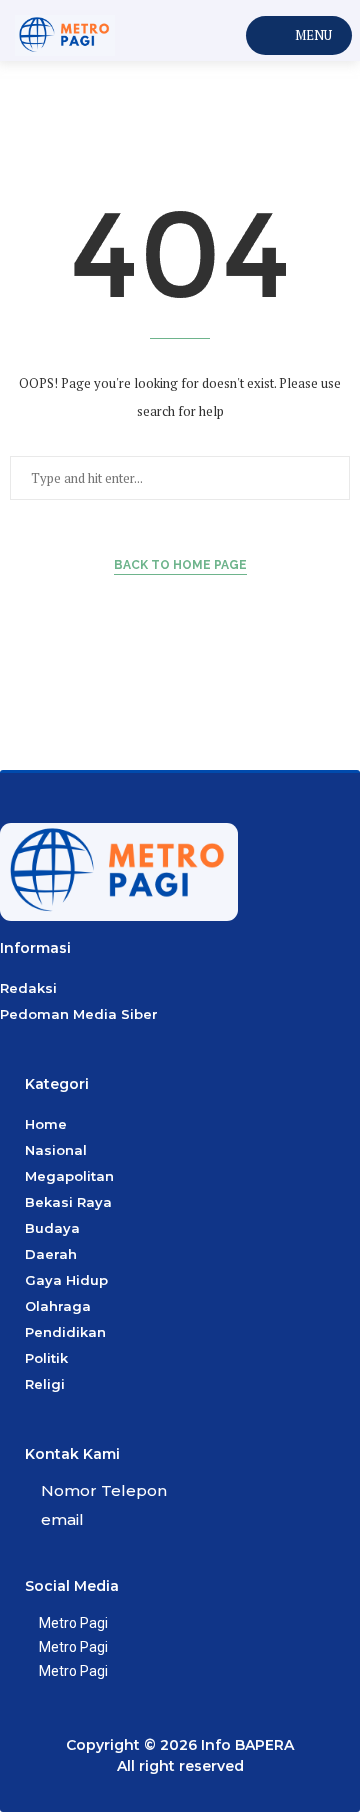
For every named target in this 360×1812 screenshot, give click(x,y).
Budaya (52, 1228)
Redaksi (28, 988)
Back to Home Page (180, 565)
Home (46, 1124)
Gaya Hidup (66, 1280)
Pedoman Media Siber (79, 1014)
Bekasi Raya (68, 1202)
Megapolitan (69, 1176)
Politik (46, 1358)
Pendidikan (65, 1332)
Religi (45, 1384)
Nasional (56, 1150)
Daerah (51, 1254)
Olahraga (58, 1306)
